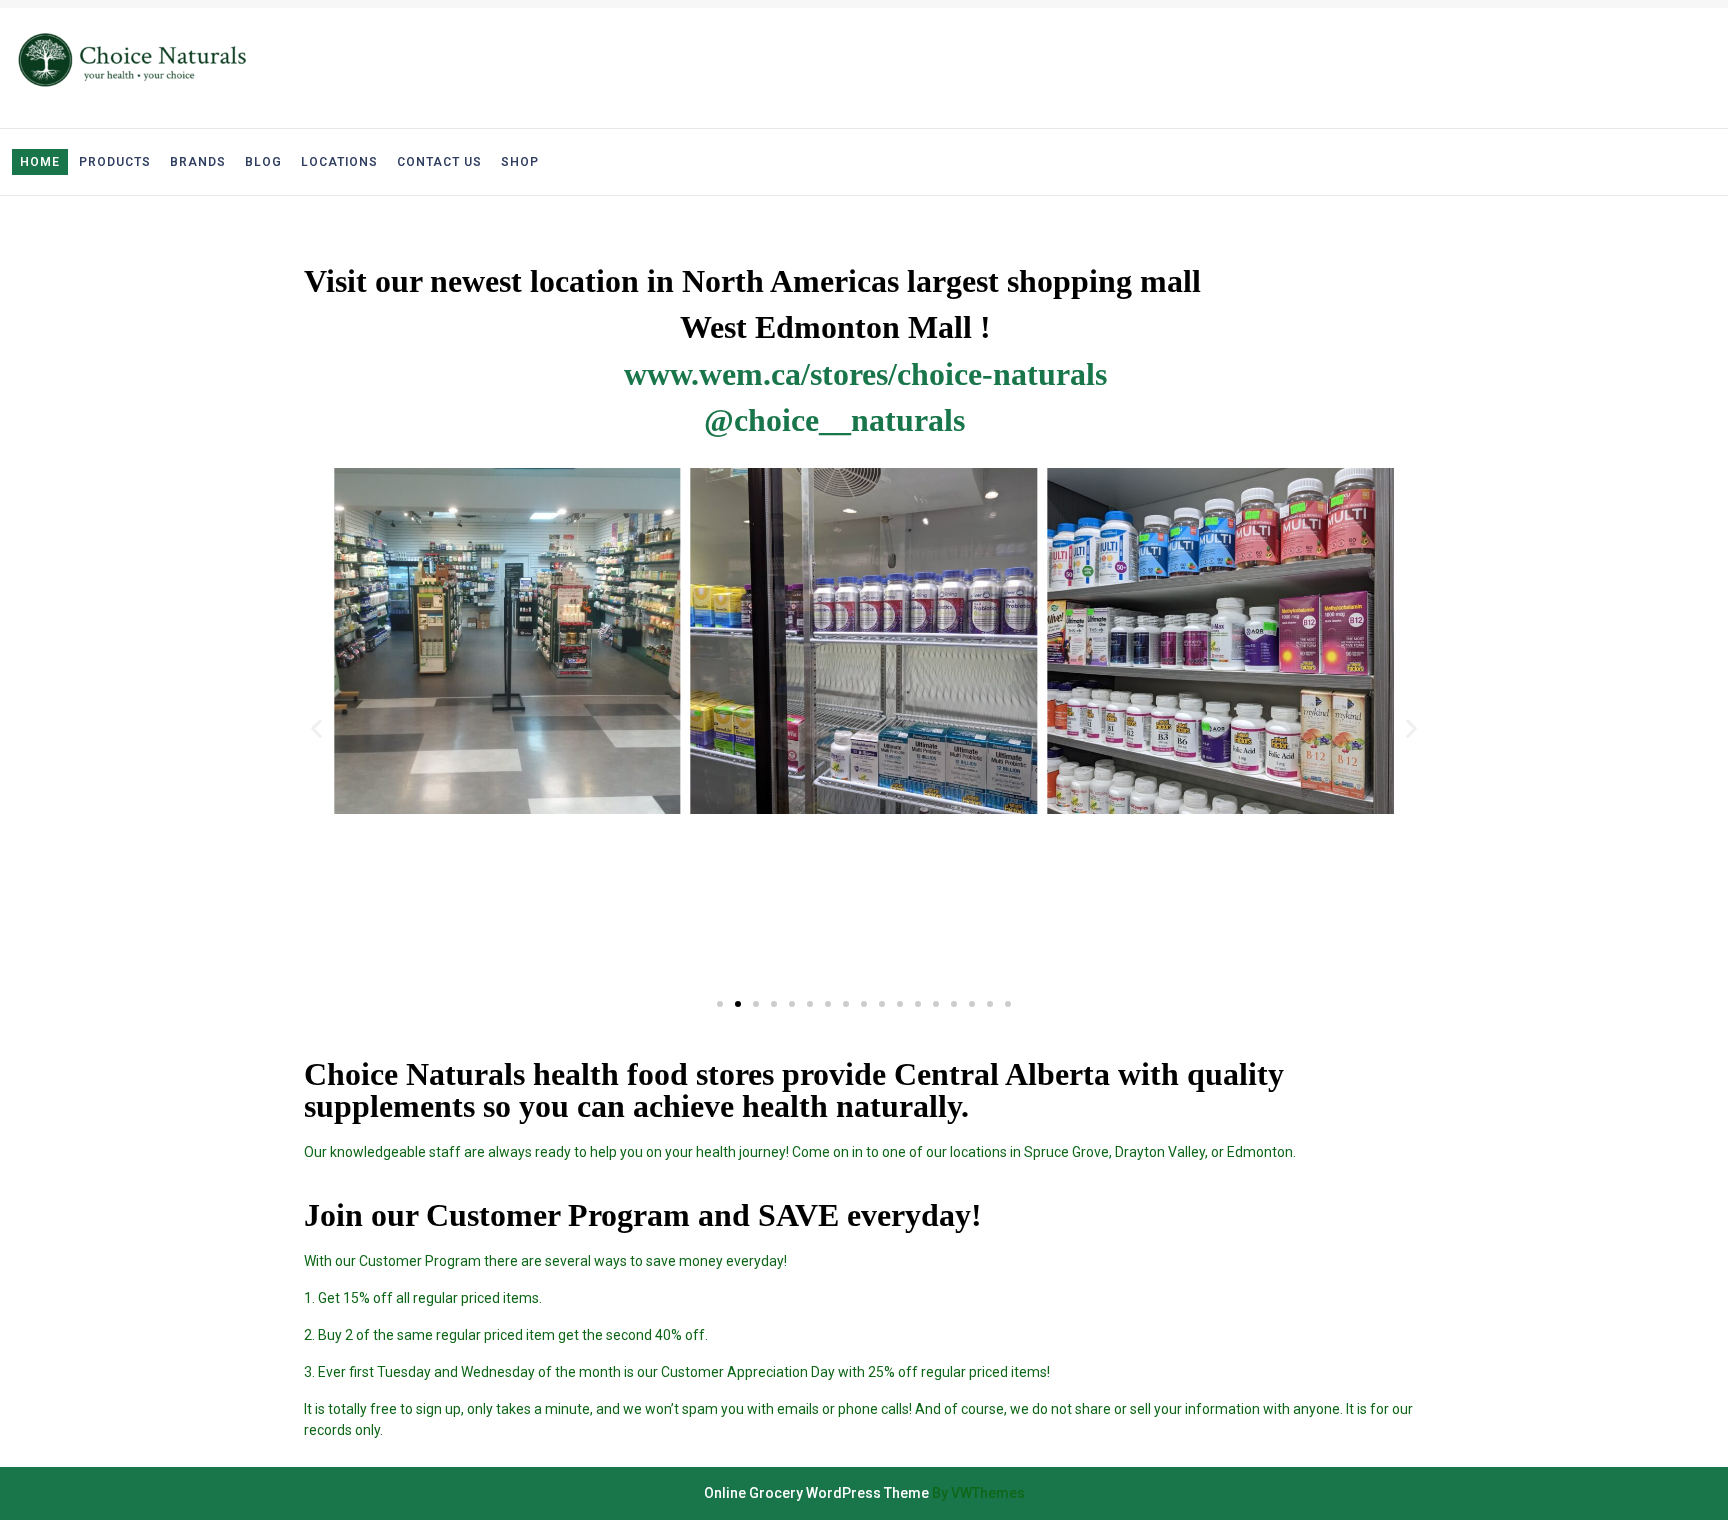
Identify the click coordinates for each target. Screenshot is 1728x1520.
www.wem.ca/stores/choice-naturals (865, 374)
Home (40, 162)
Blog (263, 162)
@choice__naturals (834, 420)
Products (115, 162)
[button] (720, 1004)
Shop (520, 162)
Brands (198, 162)
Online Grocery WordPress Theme (816, 1493)
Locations (339, 162)
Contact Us (439, 162)
